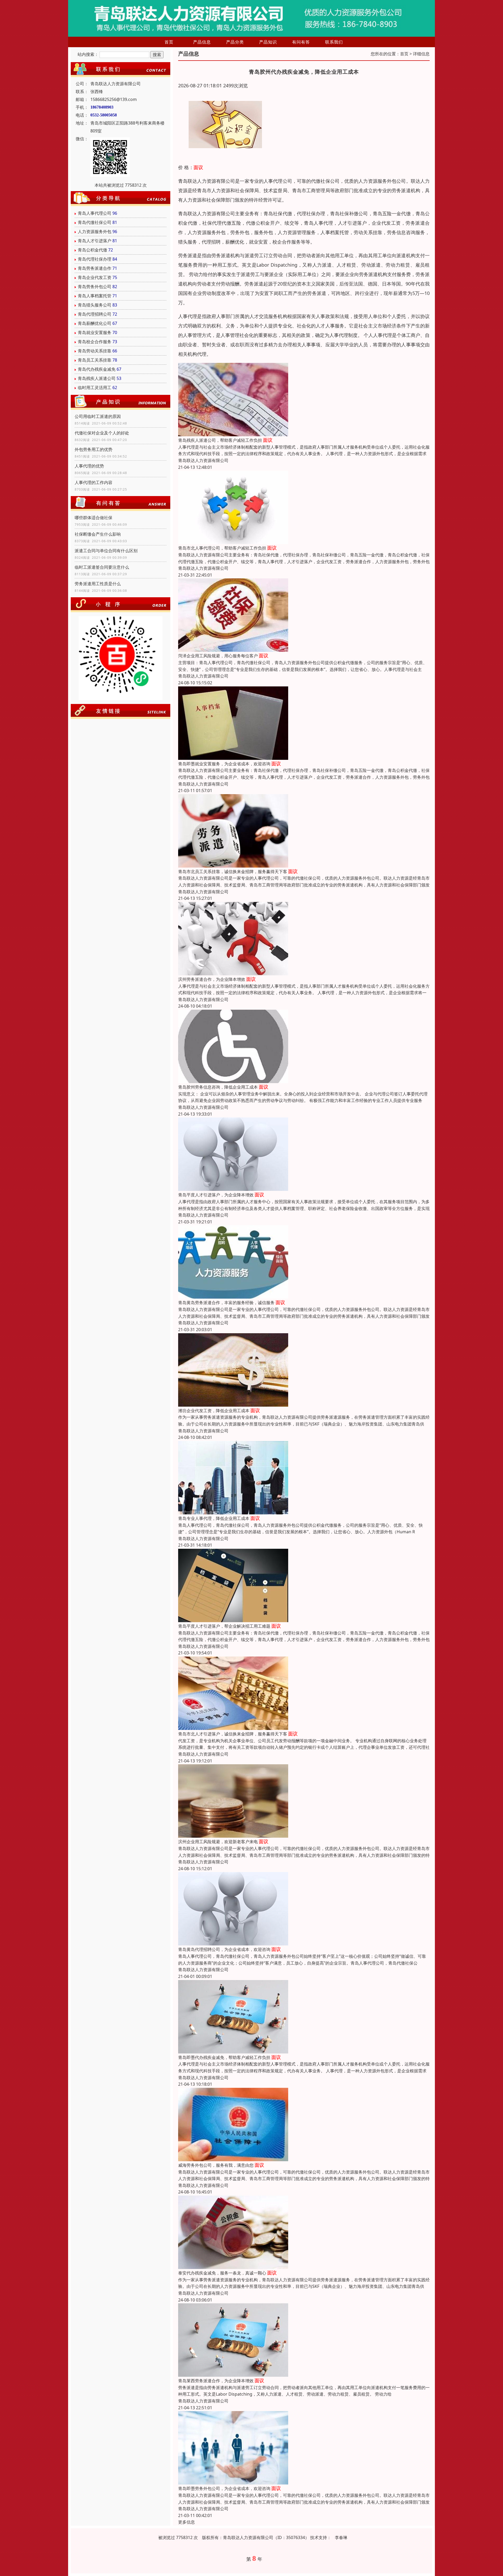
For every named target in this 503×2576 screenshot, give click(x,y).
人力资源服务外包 (95, 232)
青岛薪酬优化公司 (95, 323)
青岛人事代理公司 (95, 213)
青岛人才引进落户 (95, 241)
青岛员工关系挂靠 (95, 360)
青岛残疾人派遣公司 (97, 378)
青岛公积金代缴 (92, 250)
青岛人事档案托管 (95, 296)
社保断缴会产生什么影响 (98, 534)
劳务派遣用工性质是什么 (98, 584)
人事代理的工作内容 (94, 482)
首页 (169, 42)
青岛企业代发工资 (95, 277)
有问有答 (301, 42)
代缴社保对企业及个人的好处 (102, 433)
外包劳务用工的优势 (94, 449)
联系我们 (334, 42)
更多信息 (187, 2522)
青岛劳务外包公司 (95, 287)
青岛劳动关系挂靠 (95, 351)
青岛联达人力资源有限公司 (203, 460)
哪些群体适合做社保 (94, 518)
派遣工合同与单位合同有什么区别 (106, 551)
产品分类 (235, 42)
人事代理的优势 (89, 466)
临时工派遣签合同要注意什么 (102, 567)
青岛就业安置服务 (95, 332)
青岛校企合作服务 (95, 342)
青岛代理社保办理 (95, 259)
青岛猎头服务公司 (95, 305)
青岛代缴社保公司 (95, 222)
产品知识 (268, 42)
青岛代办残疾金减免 (97, 369)
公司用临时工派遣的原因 (98, 416)
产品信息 (202, 42)
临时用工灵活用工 (95, 388)
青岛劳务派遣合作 (95, 268)
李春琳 (341, 2537)
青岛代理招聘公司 (95, 314)
